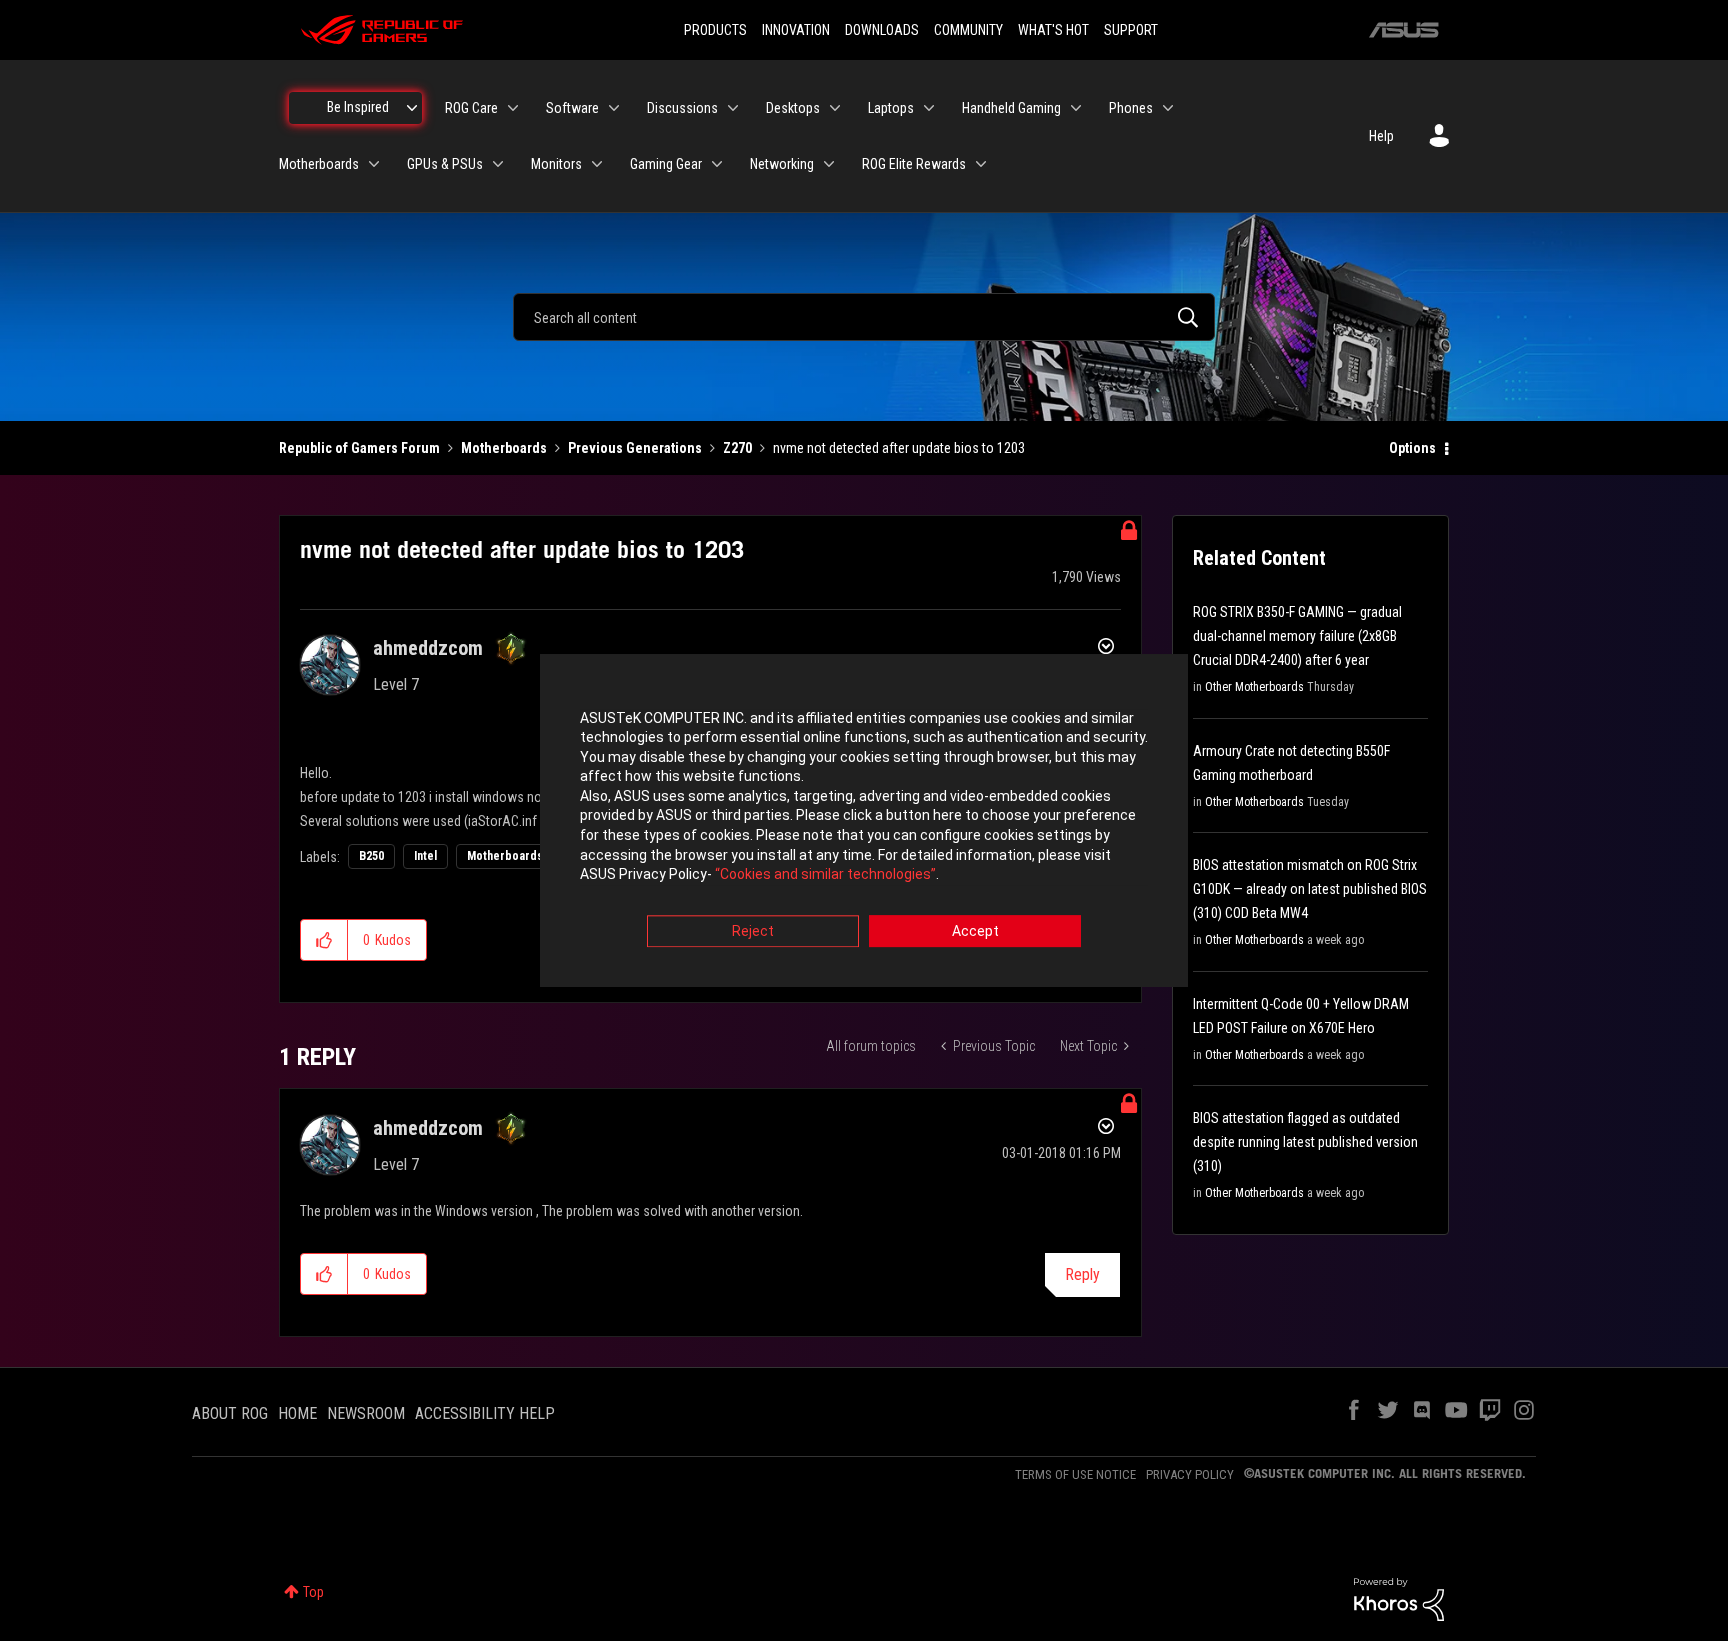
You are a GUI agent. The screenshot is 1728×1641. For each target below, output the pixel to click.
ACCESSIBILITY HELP (485, 1413)
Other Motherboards (1254, 687)
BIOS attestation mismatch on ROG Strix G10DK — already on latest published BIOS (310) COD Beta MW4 (1310, 889)
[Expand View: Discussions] (733, 108)
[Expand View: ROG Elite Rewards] (981, 164)
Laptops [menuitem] (891, 108)
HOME (297, 1413)
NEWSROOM (366, 1413)
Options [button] (1412, 448)
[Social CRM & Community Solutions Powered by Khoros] (1399, 1598)
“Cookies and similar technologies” (825, 875)
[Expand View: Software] (614, 108)
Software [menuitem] (572, 108)
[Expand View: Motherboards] (374, 164)
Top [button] (313, 1592)
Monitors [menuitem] (556, 164)
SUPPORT (1131, 30)
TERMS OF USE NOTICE (1075, 1474)
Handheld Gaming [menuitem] (1011, 108)
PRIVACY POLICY (1190, 1474)
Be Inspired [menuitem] (358, 107)
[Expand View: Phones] (1168, 108)
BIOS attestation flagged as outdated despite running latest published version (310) (1305, 1142)
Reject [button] (753, 931)
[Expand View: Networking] (829, 164)
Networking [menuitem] (782, 164)
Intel (425, 856)
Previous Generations (635, 448)
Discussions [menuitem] (682, 108)
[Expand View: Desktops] (835, 108)
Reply (1082, 1274)
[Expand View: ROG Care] (513, 108)
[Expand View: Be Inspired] (412, 108)
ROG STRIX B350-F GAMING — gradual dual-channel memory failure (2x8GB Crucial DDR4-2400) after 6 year (1297, 636)
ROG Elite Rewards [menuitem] (914, 164)
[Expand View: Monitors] (597, 164)
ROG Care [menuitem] (471, 108)
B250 (371, 856)
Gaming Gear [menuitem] (666, 164)
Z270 (737, 448)
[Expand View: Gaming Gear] (717, 164)
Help (1381, 136)
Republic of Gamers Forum (359, 448)
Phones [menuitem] (1131, 108)
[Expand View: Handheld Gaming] (1076, 108)
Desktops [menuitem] (793, 108)
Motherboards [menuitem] (319, 164)
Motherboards (504, 448)
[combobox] (864, 317)
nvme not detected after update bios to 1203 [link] (899, 448)
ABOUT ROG (230, 1413)
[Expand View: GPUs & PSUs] (498, 164)
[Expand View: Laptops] (929, 108)
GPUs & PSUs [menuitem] (445, 164)
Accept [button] (975, 931)
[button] (324, 940)
